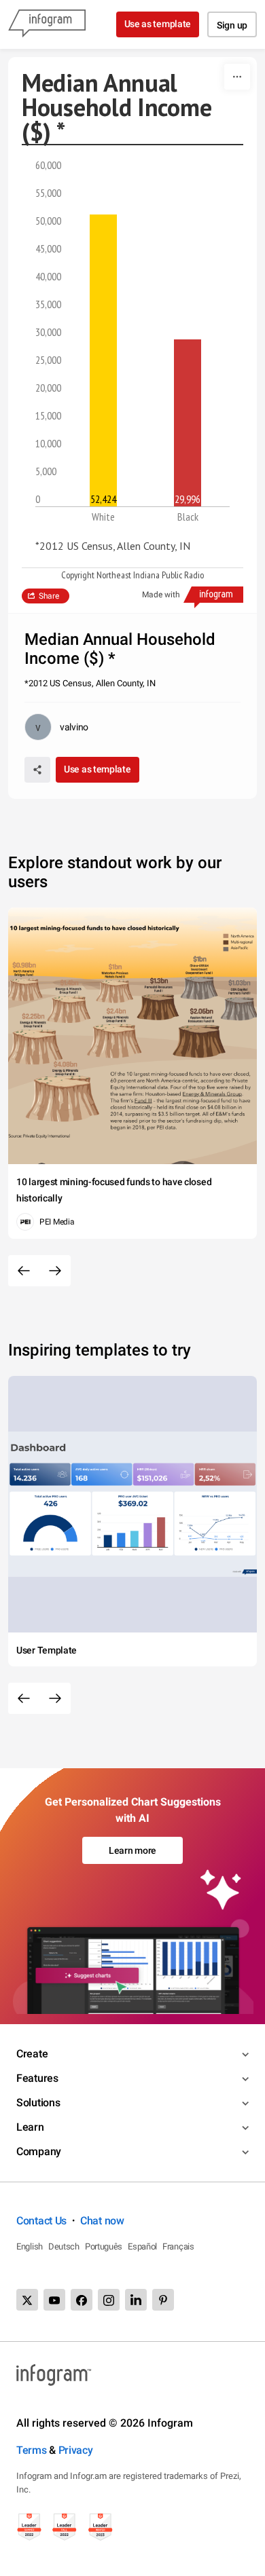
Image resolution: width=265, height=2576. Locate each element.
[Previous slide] (24, 1271)
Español (142, 2246)
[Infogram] (47, 24)
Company (39, 2151)
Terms (32, 2450)
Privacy (76, 2450)
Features (37, 2078)
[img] (103, 360)
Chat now (102, 2221)
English (30, 2246)
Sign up (232, 25)
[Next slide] (55, 1271)
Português (104, 2246)
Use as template (158, 24)
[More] (237, 77)
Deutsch (64, 2246)
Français (178, 2246)
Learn (30, 2127)
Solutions (38, 2103)
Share (49, 596)
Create (32, 2054)
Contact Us (41, 2221)
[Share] (37, 770)
